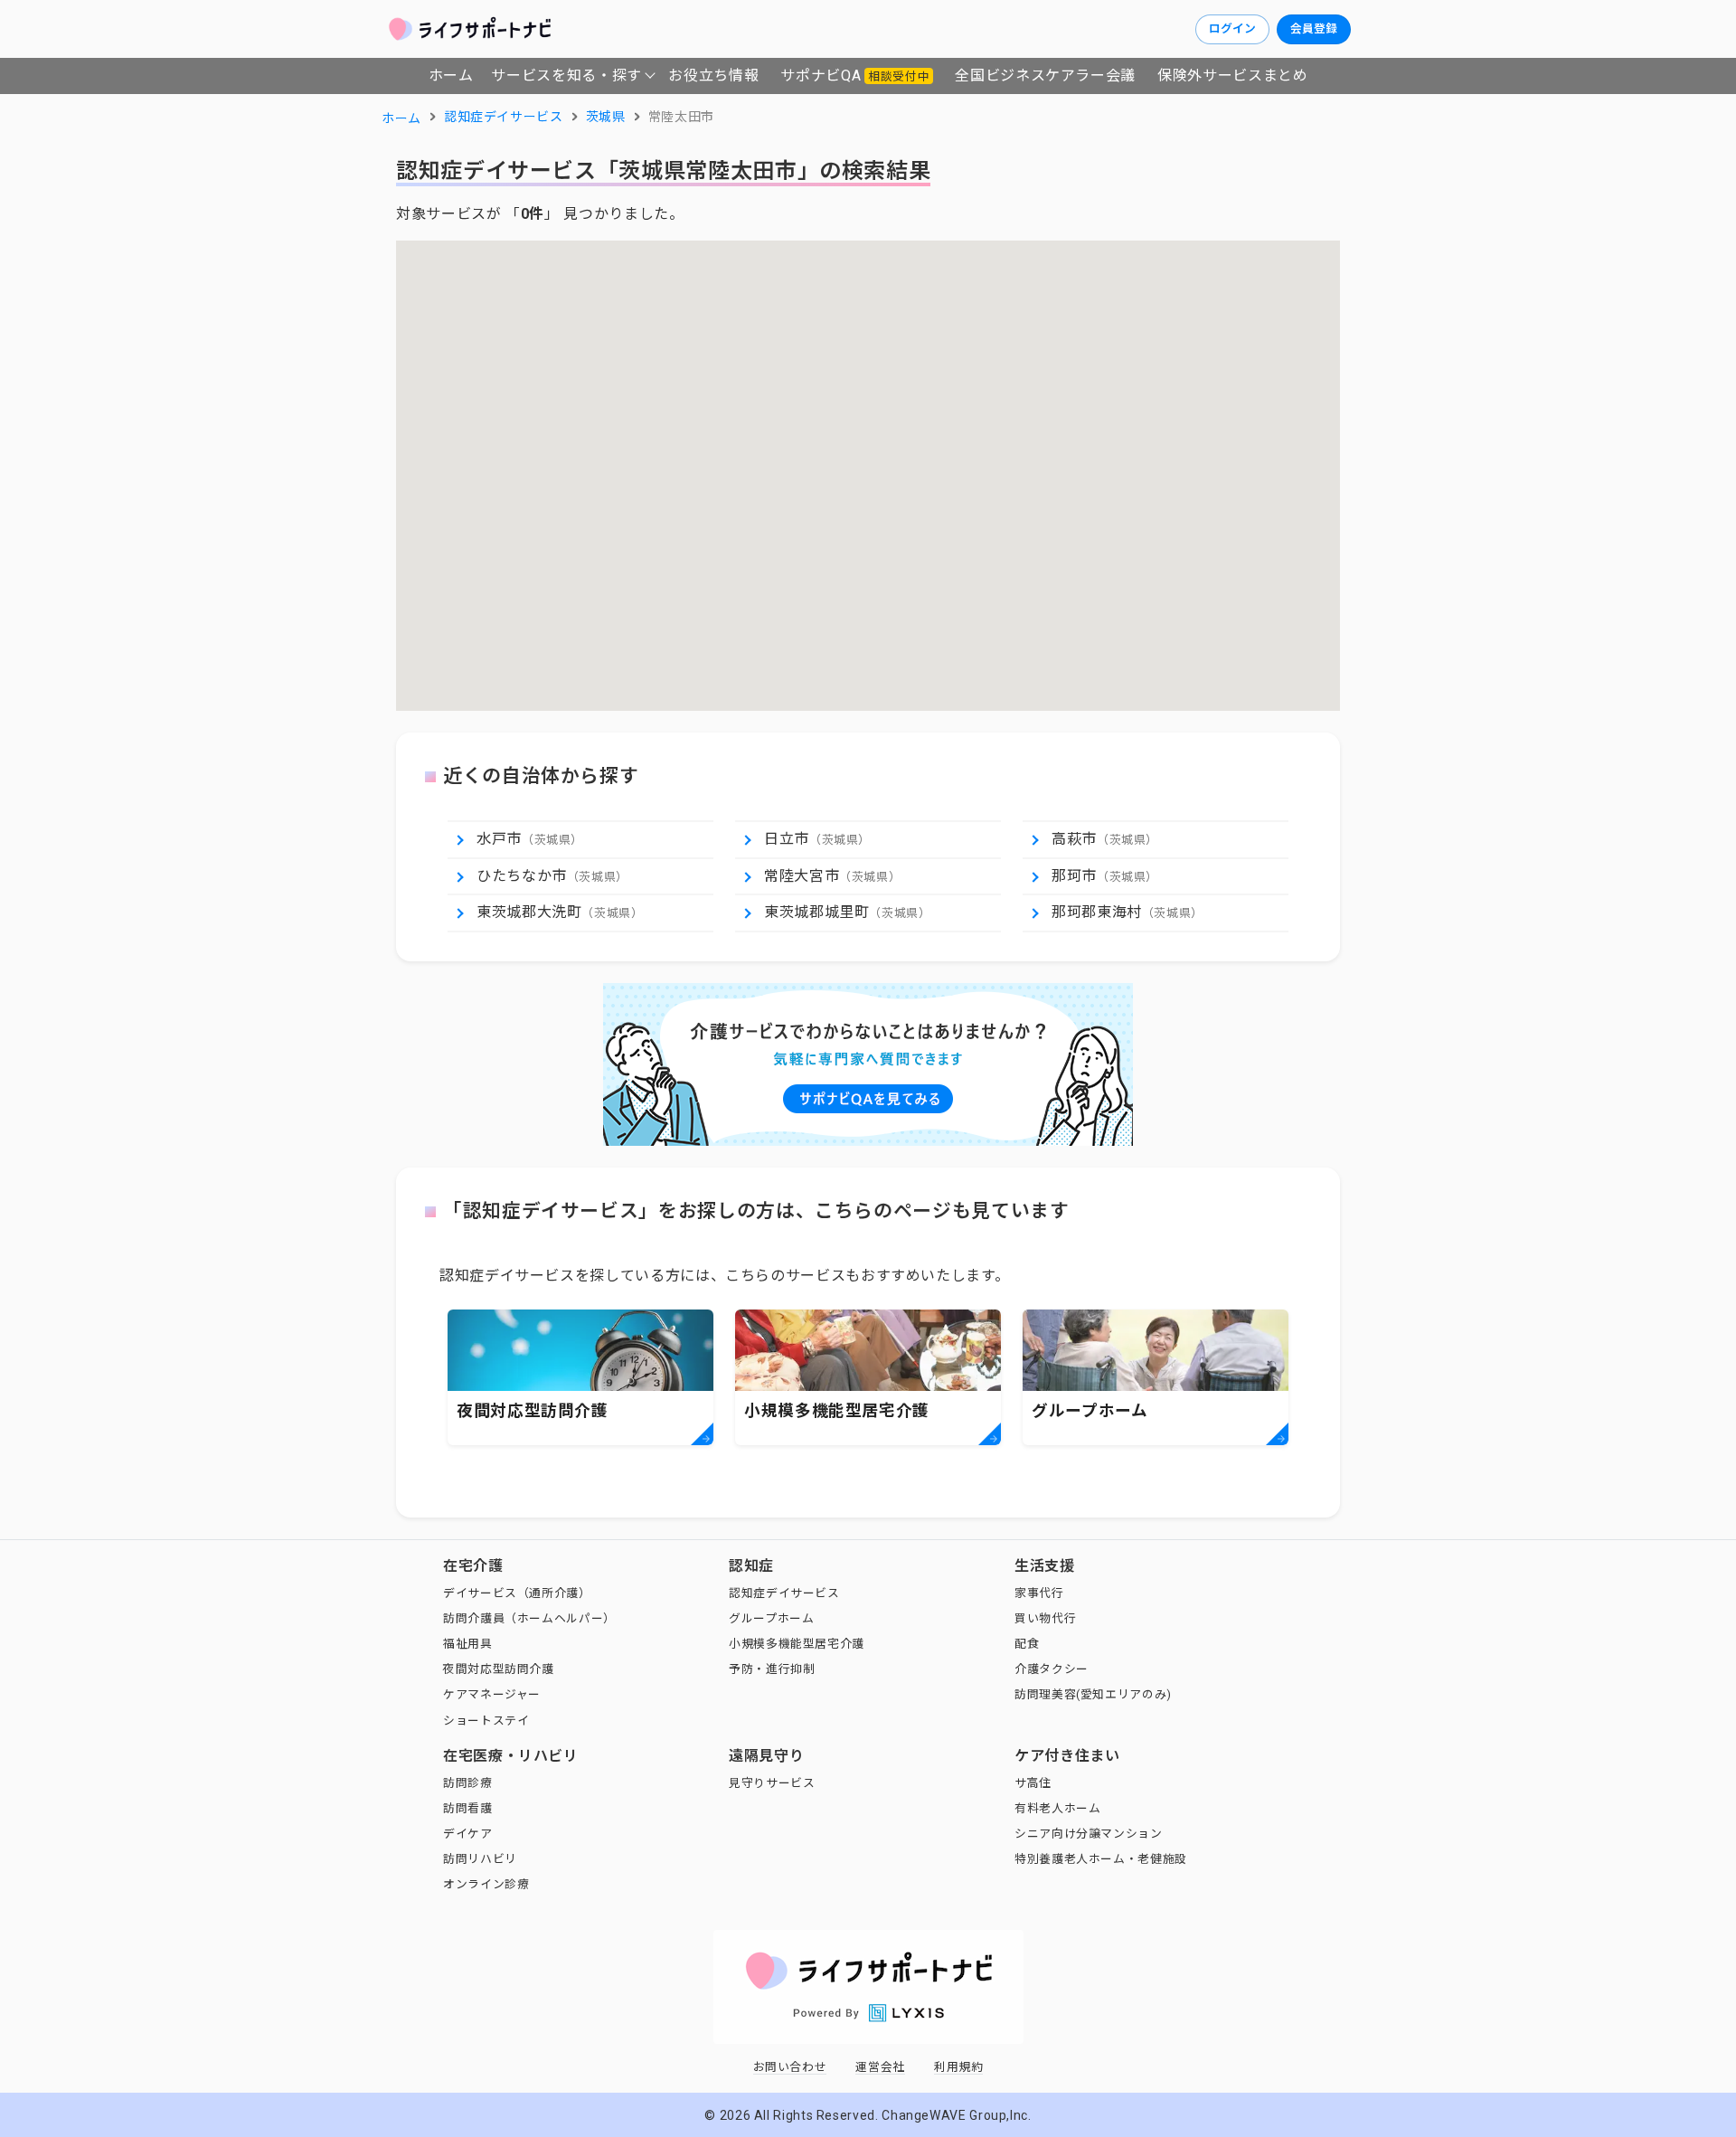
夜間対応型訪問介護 (499, 1669)
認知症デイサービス (784, 1593)
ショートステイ (486, 1721)
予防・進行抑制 (772, 1669)
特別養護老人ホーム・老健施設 (1101, 1859)
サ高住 (1033, 1783)
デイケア (468, 1834)
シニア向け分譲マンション (1089, 1834)
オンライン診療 (486, 1884)
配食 (1027, 1644)
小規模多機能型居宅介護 (797, 1644)
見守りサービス (772, 1783)
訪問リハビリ (480, 1859)
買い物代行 (1045, 1618)
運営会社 (880, 2067)
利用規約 (959, 2067)
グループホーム (771, 1618)
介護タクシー (1052, 1669)
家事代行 (1039, 1593)
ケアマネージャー (492, 1694)
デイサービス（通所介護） (517, 1593)
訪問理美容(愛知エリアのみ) (1093, 1694)
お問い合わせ (790, 2067)
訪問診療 (468, 1783)
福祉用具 (468, 1644)
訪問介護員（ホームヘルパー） (529, 1618)
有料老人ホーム (1057, 1808)
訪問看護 (468, 1808)
